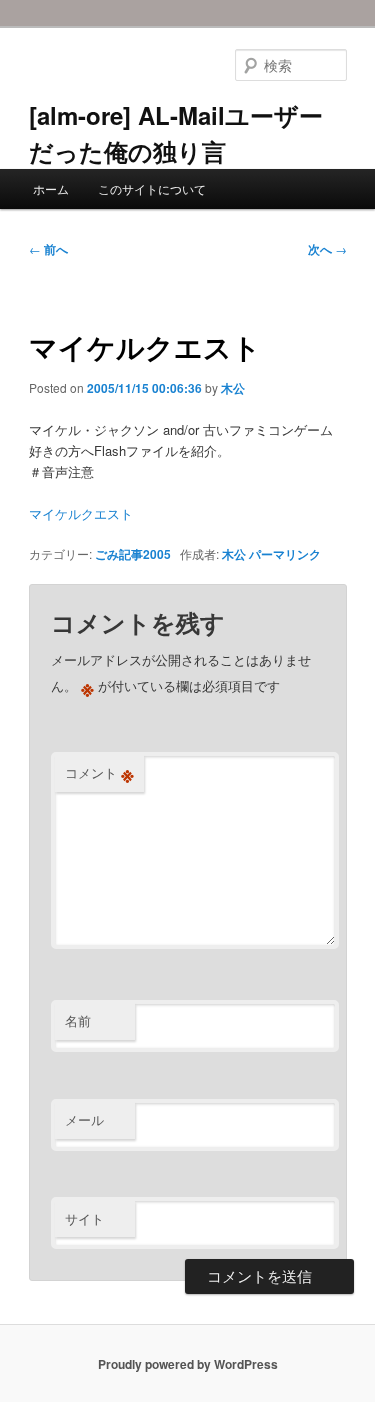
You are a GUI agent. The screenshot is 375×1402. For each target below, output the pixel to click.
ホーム (51, 188)
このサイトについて (152, 188)
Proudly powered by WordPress (188, 1364)
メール (84, 1119)
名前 (78, 1020)
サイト (84, 1218)
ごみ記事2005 (133, 554)
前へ (48, 249)
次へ (327, 249)
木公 (233, 388)
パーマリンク (285, 554)
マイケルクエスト (81, 513)
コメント (99, 773)
